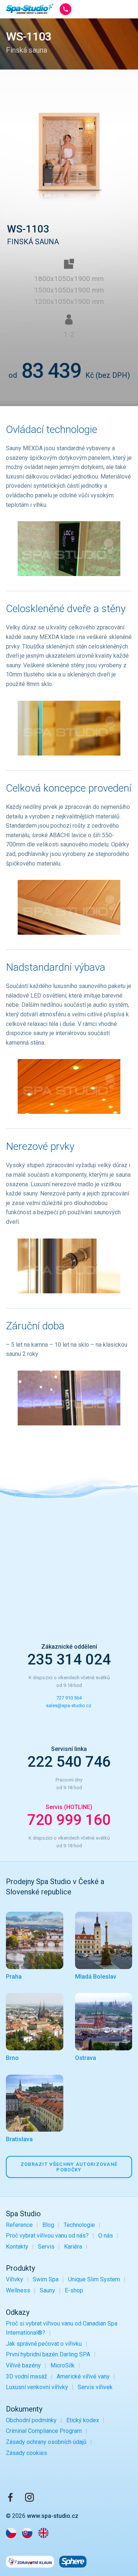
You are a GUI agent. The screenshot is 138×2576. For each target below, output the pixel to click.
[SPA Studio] (30, 9)
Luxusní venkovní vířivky (37, 2387)
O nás (106, 2236)
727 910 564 (69, 1698)
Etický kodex (83, 2420)
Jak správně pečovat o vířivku (44, 2344)
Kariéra (73, 2247)
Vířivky (15, 2279)
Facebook (10, 2497)
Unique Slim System (94, 2279)
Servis (46, 2247)
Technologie (79, 2225)
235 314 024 (69, 1660)
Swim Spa (46, 2279)
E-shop (74, 2290)
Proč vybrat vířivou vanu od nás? (47, 2236)
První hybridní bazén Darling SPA (48, 2354)
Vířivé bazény (23, 2365)
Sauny (47, 2290)
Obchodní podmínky (31, 2420)
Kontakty (17, 2247)
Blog (48, 2225)
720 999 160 (69, 1820)
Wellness (18, 2290)
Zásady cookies (26, 2453)
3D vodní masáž (26, 2376)
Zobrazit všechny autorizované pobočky (69, 2167)
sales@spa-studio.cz (69, 1706)
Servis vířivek (95, 2387)
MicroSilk (63, 2365)
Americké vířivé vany (83, 2376)
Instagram (29, 2497)
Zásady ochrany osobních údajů (46, 2442)
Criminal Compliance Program (44, 2431)
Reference (19, 2225)
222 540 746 (69, 1762)
